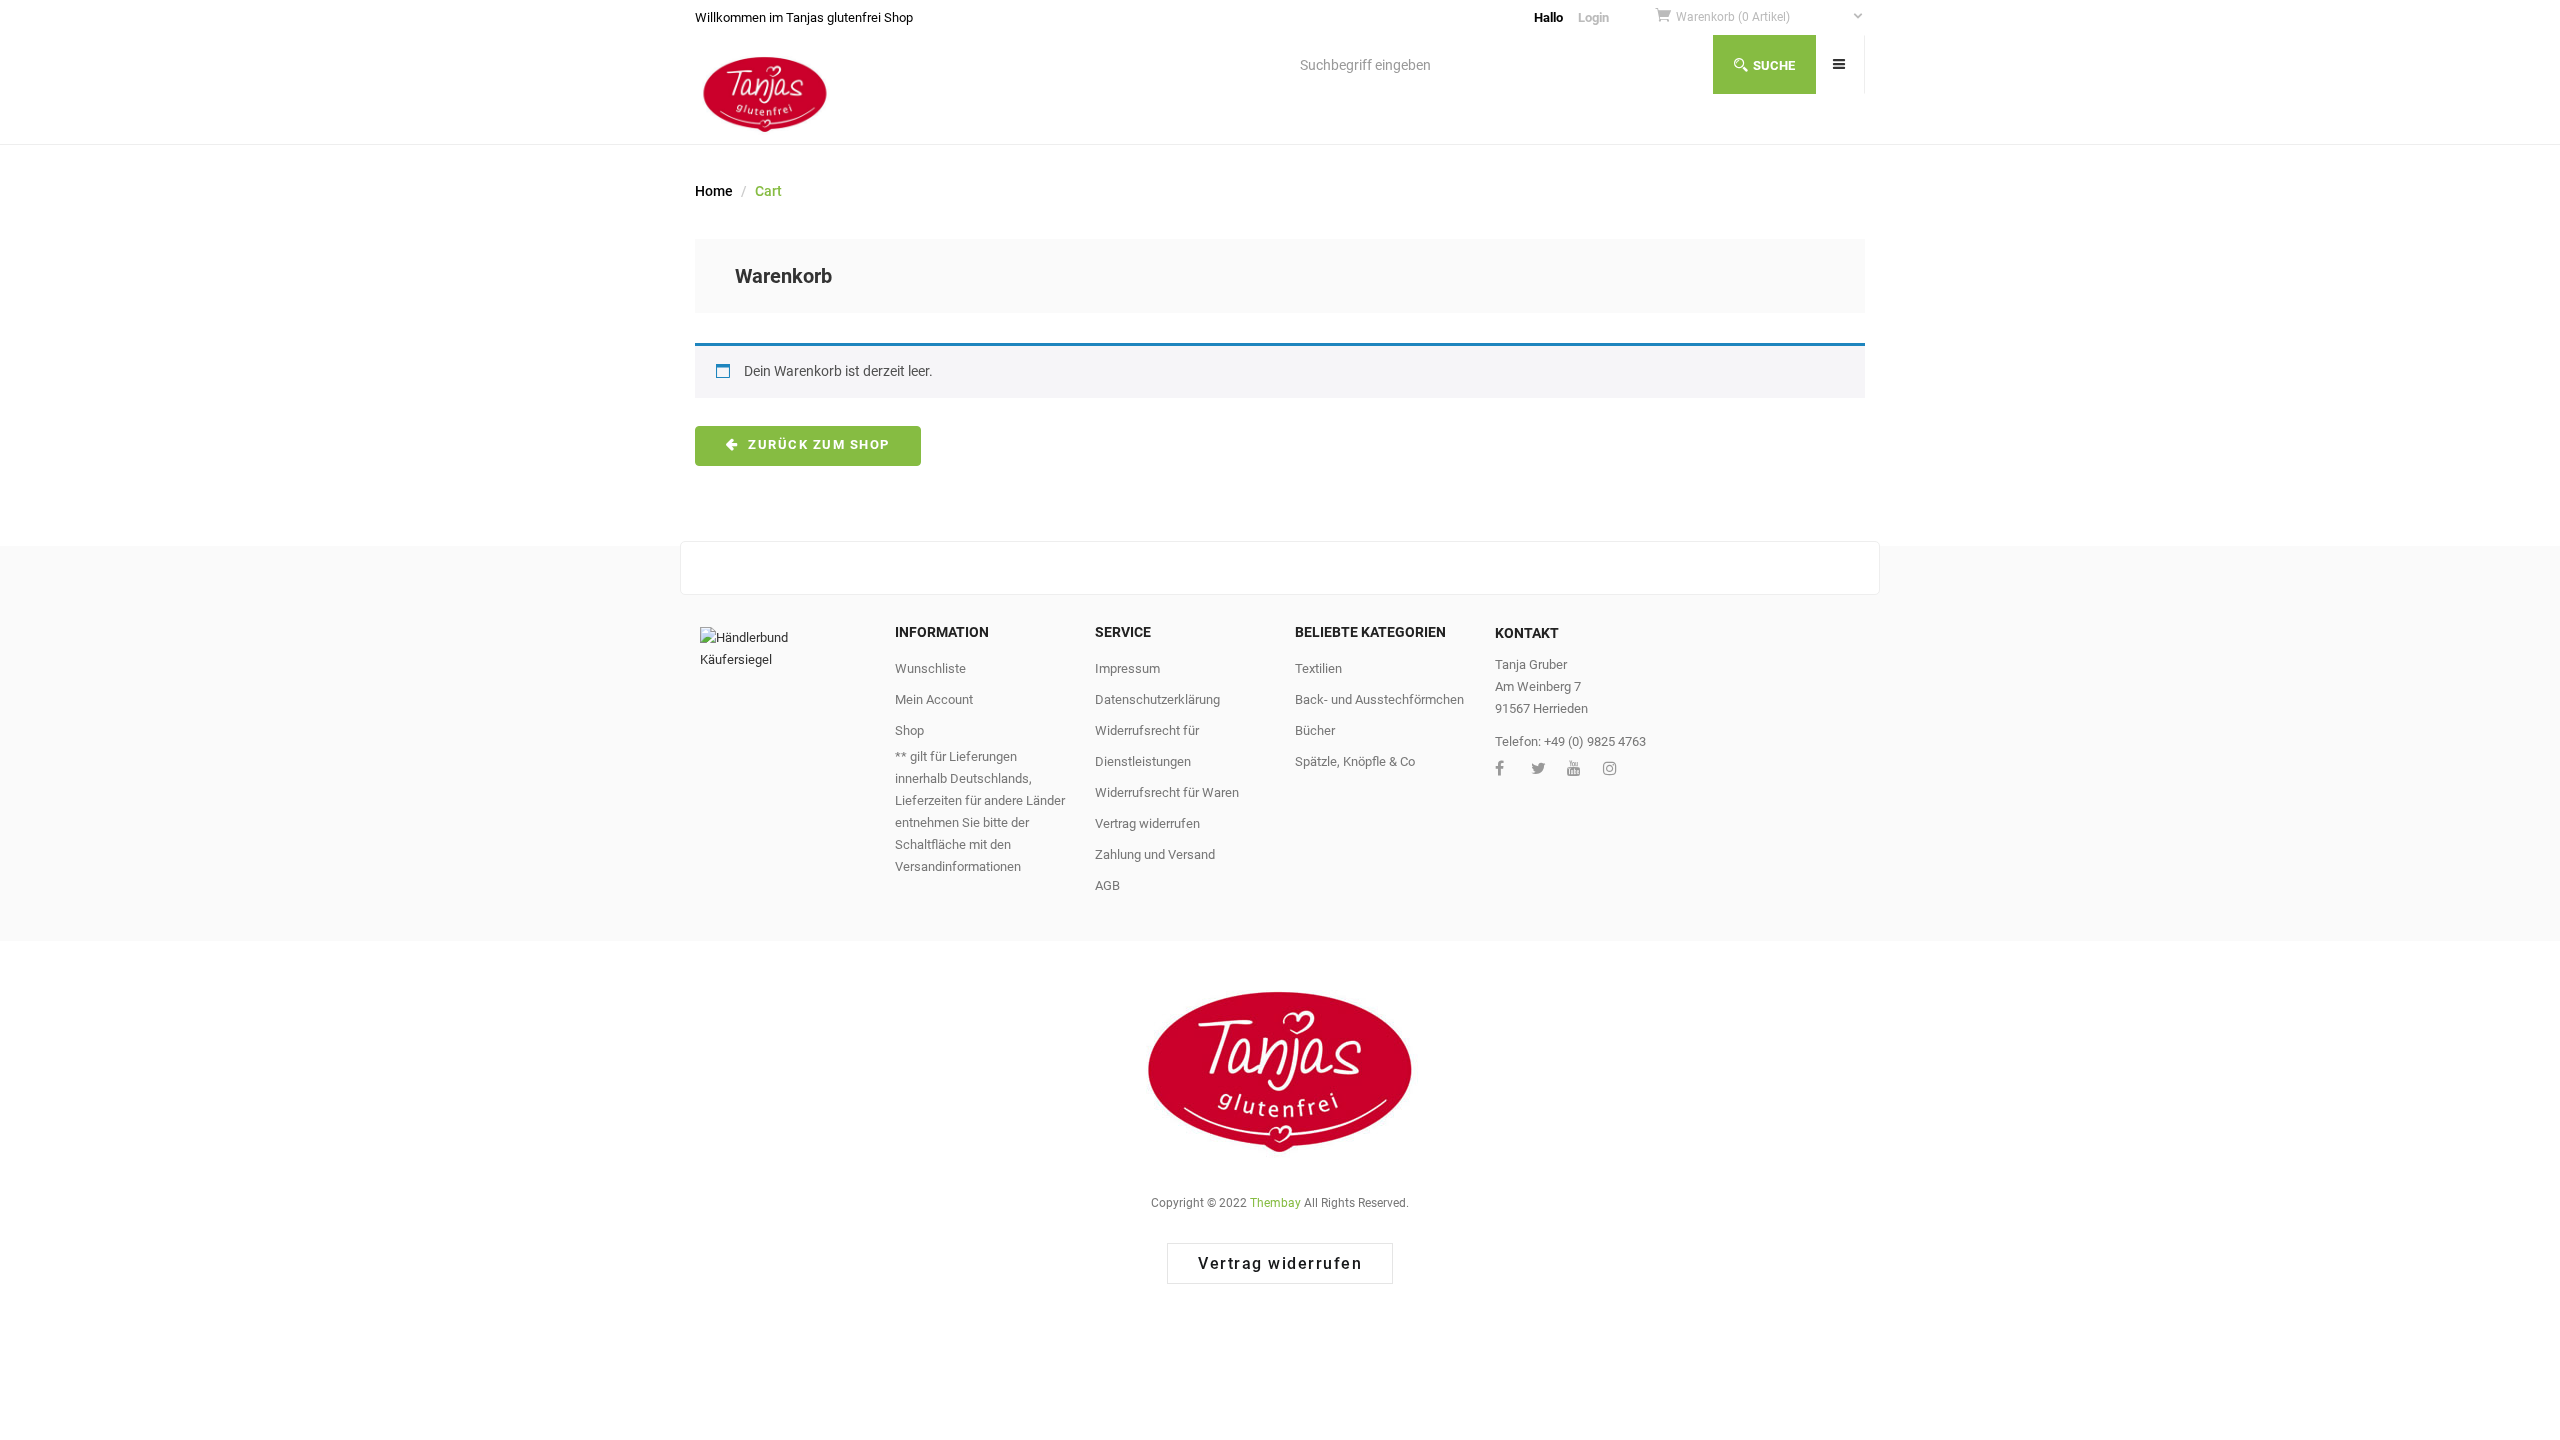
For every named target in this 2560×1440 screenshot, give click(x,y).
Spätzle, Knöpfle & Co (1355, 761)
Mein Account (934, 699)
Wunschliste (930, 668)
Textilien (1318, 668)
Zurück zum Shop (817, 444)
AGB (1107, 885)
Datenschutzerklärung (1157, 699)
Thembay (1275, 1203)
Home (714, 191)
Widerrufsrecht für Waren (1167, 792)
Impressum (1127, 668)
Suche (1774, 65)
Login (1593, 17)
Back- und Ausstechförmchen (1379, 699)
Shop (909, 730)
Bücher (1315, 730)
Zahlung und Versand (1155, 854)
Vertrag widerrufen (1147, 823)
